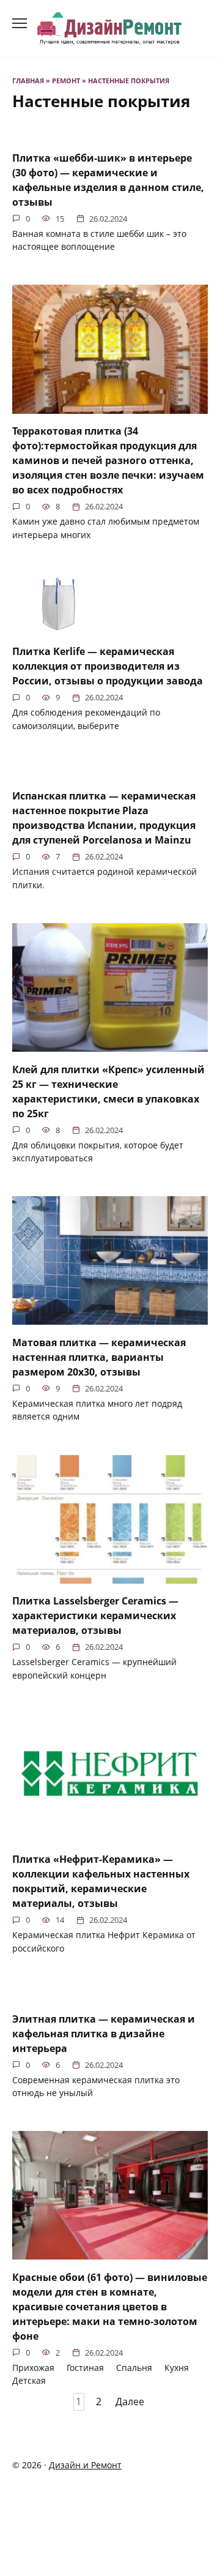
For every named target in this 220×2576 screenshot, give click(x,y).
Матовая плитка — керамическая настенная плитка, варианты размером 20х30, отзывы (99, 1357)
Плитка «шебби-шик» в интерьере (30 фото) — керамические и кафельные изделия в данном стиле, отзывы (108, 179)
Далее (130, 2402)
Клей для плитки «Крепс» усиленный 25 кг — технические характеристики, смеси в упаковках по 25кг (108, 1091)
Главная (28, 80)
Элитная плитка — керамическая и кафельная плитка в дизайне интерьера (104, 2033)
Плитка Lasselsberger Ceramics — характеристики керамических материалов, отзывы (95, 1616)
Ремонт (66, 80)
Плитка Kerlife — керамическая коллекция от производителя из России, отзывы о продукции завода (108, 666)
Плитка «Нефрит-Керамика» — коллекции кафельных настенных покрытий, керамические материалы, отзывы (101, 1881)
